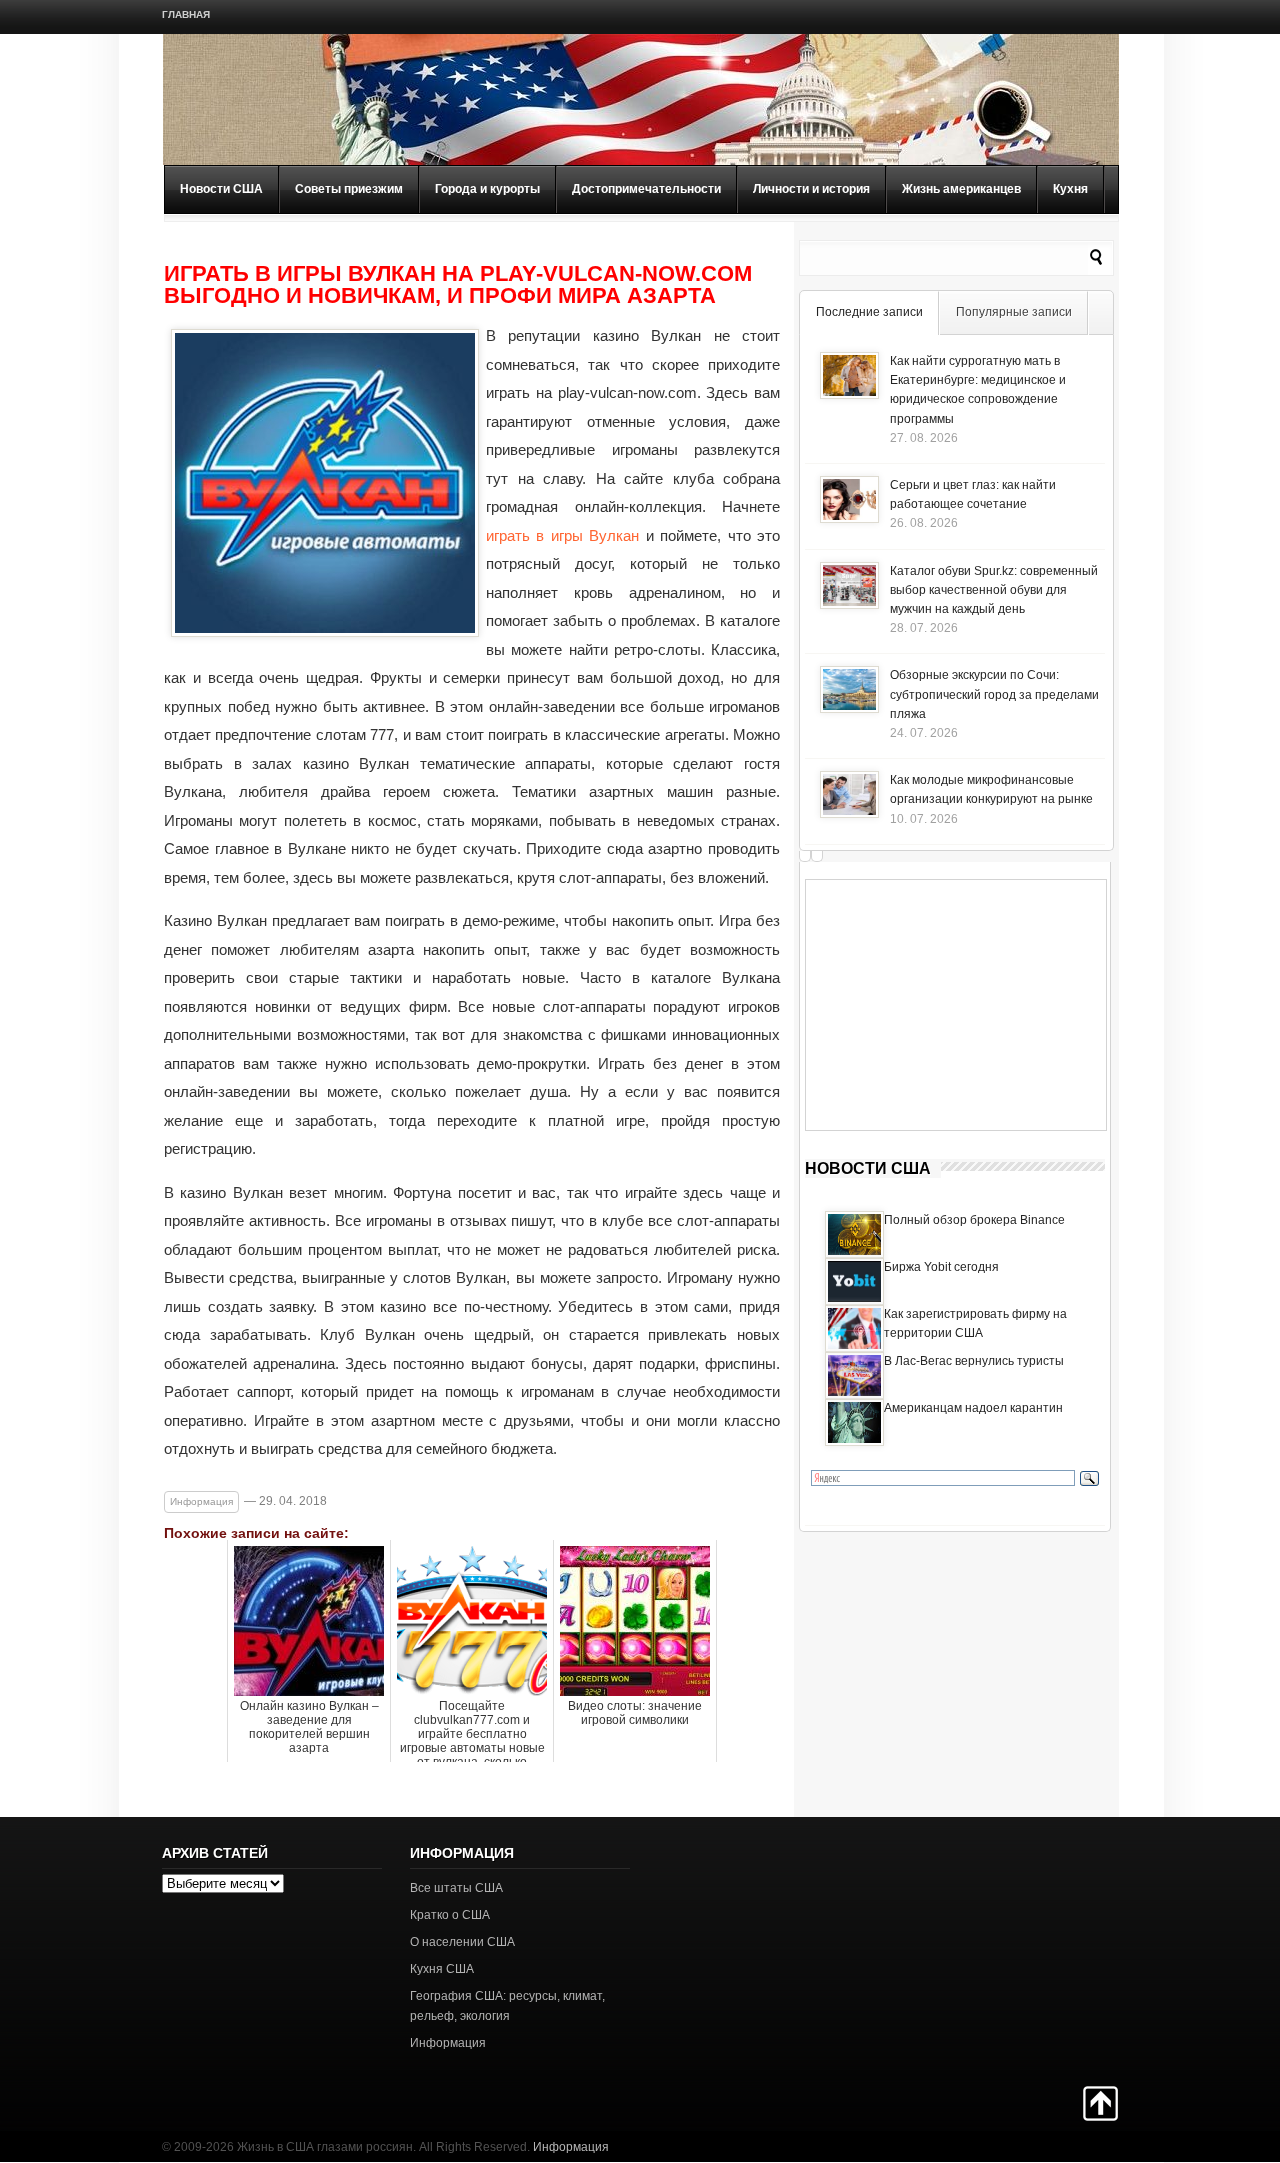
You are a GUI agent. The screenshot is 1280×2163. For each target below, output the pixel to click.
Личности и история (811, 189)
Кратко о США (450, 1915)
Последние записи (869, 312)
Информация (201, 1501)
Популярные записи (1014, 312)
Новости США (221, 189)
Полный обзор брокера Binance (974, 1220)
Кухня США (442, 1969)
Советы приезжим (349, 189)
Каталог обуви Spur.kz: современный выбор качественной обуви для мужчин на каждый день (994, 590)
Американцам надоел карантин (973, 1408)
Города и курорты (487, 189)
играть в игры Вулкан (562, 535)
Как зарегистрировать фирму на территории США (975, 1323)
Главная (186, 14)
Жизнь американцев (961, 189)
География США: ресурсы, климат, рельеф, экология (507, 2005)
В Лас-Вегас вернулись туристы (974, 1361)
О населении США (462, 1942)
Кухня (1070, 189)
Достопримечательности (646, 189)
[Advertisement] (956, 1005)
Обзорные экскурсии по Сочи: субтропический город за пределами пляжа (994, 694)
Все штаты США (456, 1888)
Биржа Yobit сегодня (941, 1267)
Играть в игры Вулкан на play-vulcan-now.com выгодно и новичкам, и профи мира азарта (458, 285)
